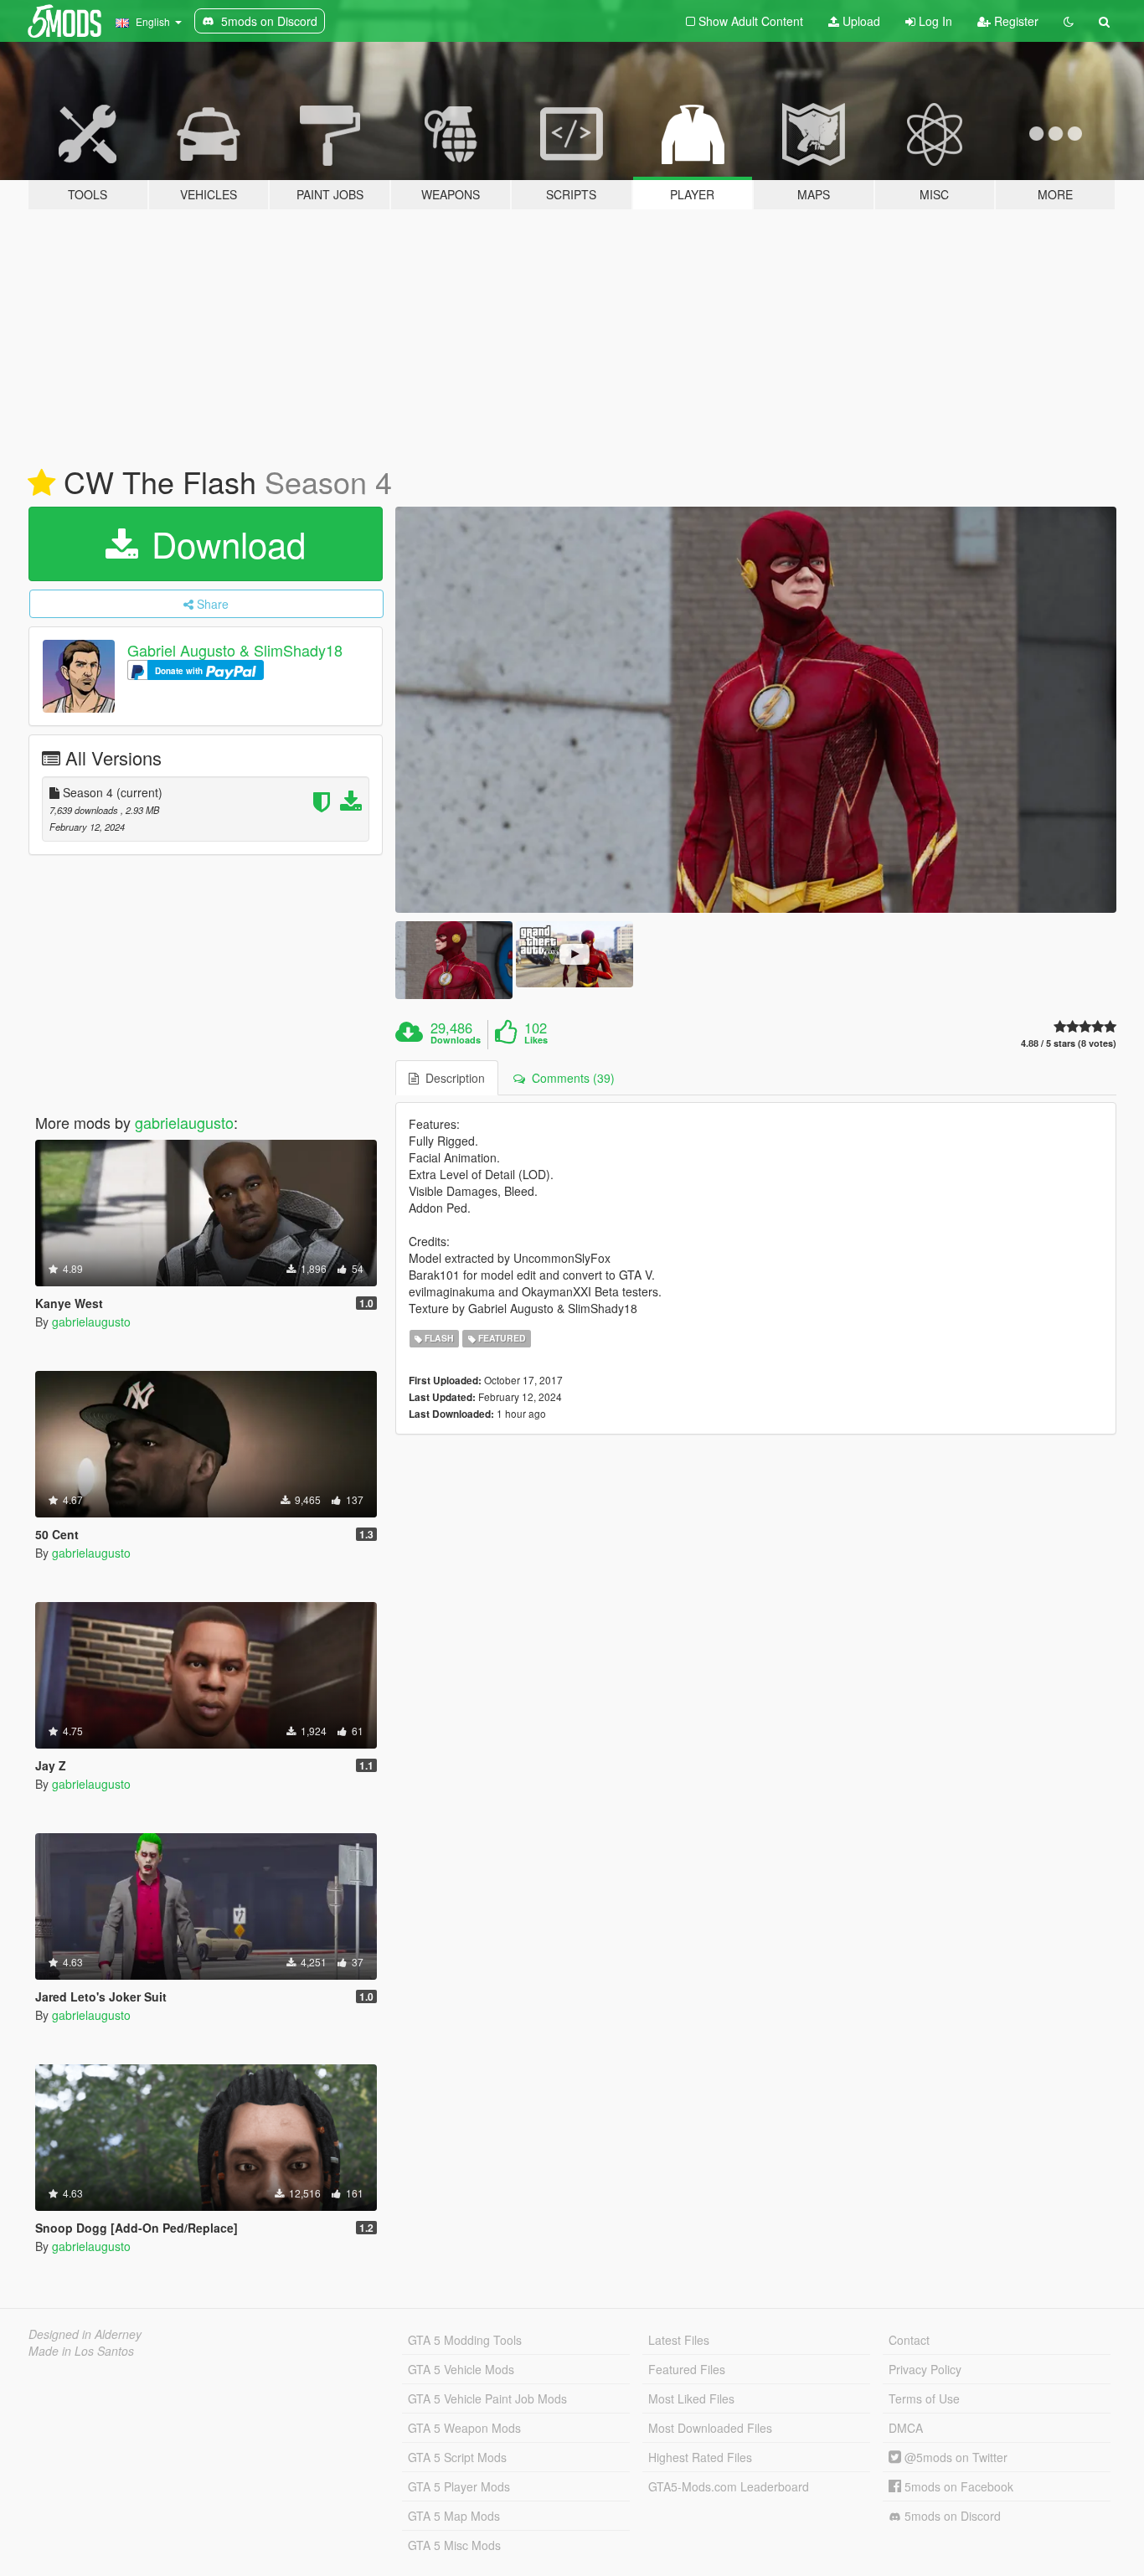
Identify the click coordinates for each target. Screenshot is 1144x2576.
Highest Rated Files (700, 2457)
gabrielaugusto (184, 1122)
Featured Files (687, 2369)
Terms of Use (924, 2398)
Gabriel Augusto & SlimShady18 (235, 650)
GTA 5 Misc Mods (454, 2545)
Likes (536, 1040)
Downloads (456, 1040)
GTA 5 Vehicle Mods (461, 2369)
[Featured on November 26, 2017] (41, 483)
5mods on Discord (951, 2516)
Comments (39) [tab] (570, 1078)
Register (1015, 21)
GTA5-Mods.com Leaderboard (729, 2486)
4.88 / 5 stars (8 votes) (1069, 1043)
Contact (909, 2340)
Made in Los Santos (81, 2351)
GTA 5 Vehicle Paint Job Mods (487, 2398)
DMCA (906, 2428)
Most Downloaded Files (710, 2428)
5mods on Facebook (957, 2486)
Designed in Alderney (85, 2334)
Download (224, 544)
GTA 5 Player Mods (459, 2486)
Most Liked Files (691, 2398)
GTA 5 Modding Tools (465, 2340)
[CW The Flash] (756, 710)
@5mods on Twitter (954, 2457)
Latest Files (679, 2340)
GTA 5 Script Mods (457, 2457)
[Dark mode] (1069, 21)
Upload (860, 21)
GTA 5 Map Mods (454, 2516)
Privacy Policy (925, 2369)
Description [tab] (452, 1078)
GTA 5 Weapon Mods (464, 2428)
